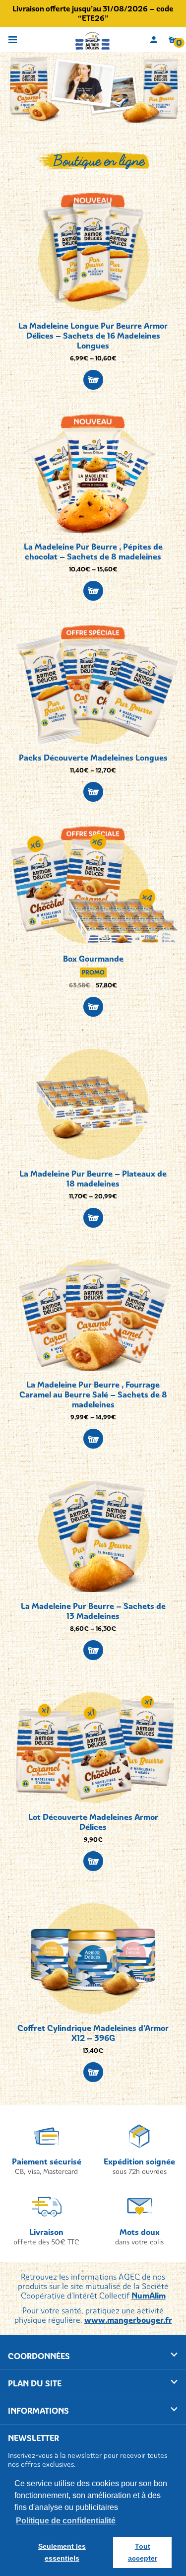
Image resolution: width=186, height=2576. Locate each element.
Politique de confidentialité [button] (66, 2521)
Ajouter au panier (93, 1007)
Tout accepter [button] (143, 2552)
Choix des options (93, 380)
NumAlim (149, 2296)
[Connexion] (154, 40)
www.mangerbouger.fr (128, 2320)
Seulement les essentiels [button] (62, 2552)
